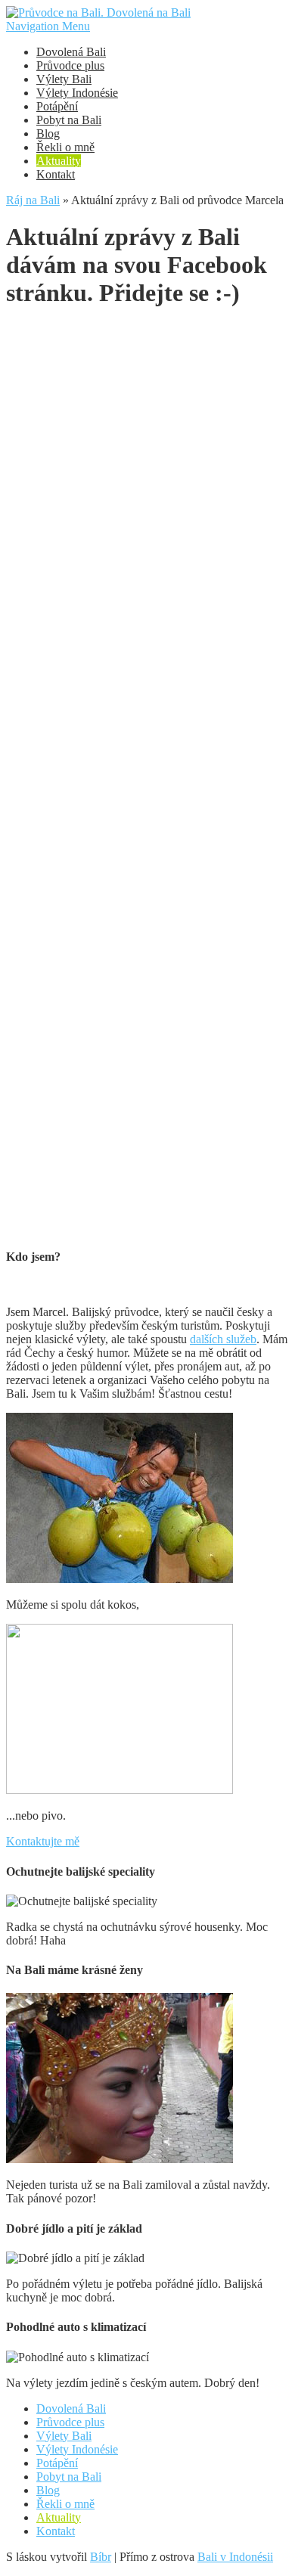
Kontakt (56, 174)
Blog (48, 133)
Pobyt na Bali (69, 120)
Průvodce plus (70, 65)
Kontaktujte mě (43, 1841)
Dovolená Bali (71, 52)
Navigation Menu (48, 26)
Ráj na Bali (33, 200)
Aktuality (59, 161)
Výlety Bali (64, 79)
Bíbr (101, 2557)
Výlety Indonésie (77, 93)
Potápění (57, 106)
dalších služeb (223, 1339)
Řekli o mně (65, 147)
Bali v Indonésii (235, 2557)
